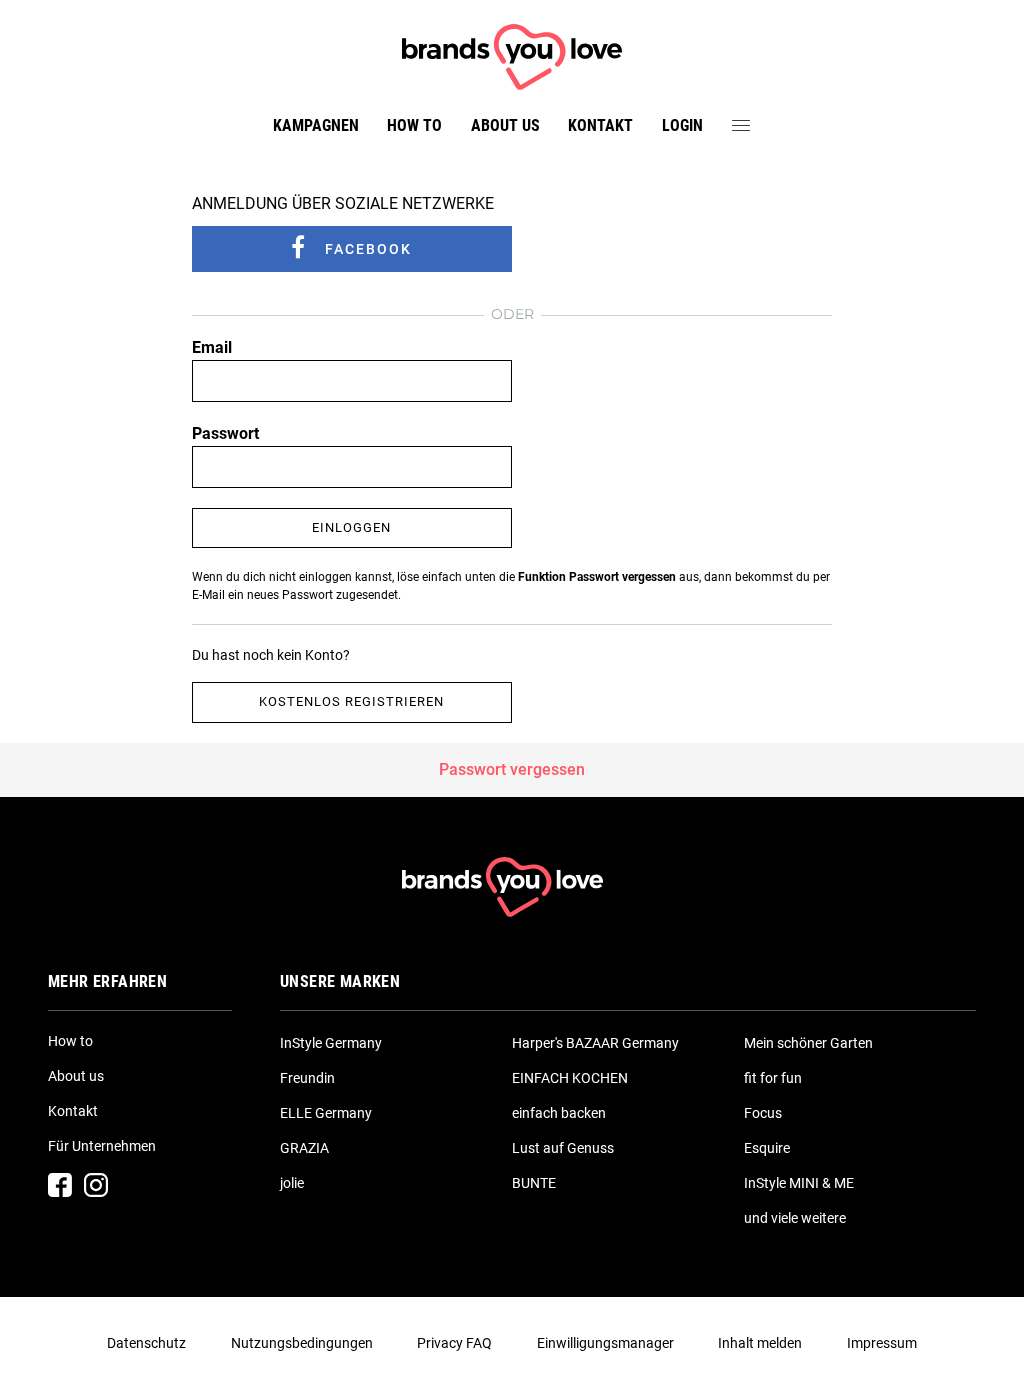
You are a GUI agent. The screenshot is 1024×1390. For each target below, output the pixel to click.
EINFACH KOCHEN (570, 1078)
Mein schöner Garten (808, 1043)
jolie (292, 1183)
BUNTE (534, 1183)
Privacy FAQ (454, 1343)
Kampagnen (316, 125)
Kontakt (600, 125)
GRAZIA (304, 1148)
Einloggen (351, 527)
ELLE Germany (326, 1113)
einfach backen (559, 1113)
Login (682, 125)
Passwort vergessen (512, 769)
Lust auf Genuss (563, 1148)
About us (505, 125)
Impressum (882, 1343)
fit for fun (773, 1078)
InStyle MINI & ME (799, 1183)
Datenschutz (146, 1343)
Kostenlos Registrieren (351, 701)
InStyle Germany (331, 1043)
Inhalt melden (760, 1343)
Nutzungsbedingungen (302, 1343)
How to (414, 125)
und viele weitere (795, 1218)
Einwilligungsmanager (605, 1343)
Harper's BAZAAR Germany (595, 1043)
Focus (763, 1113)
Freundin (307, 1078)
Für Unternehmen (102, 1146)
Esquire (767, 1148)
